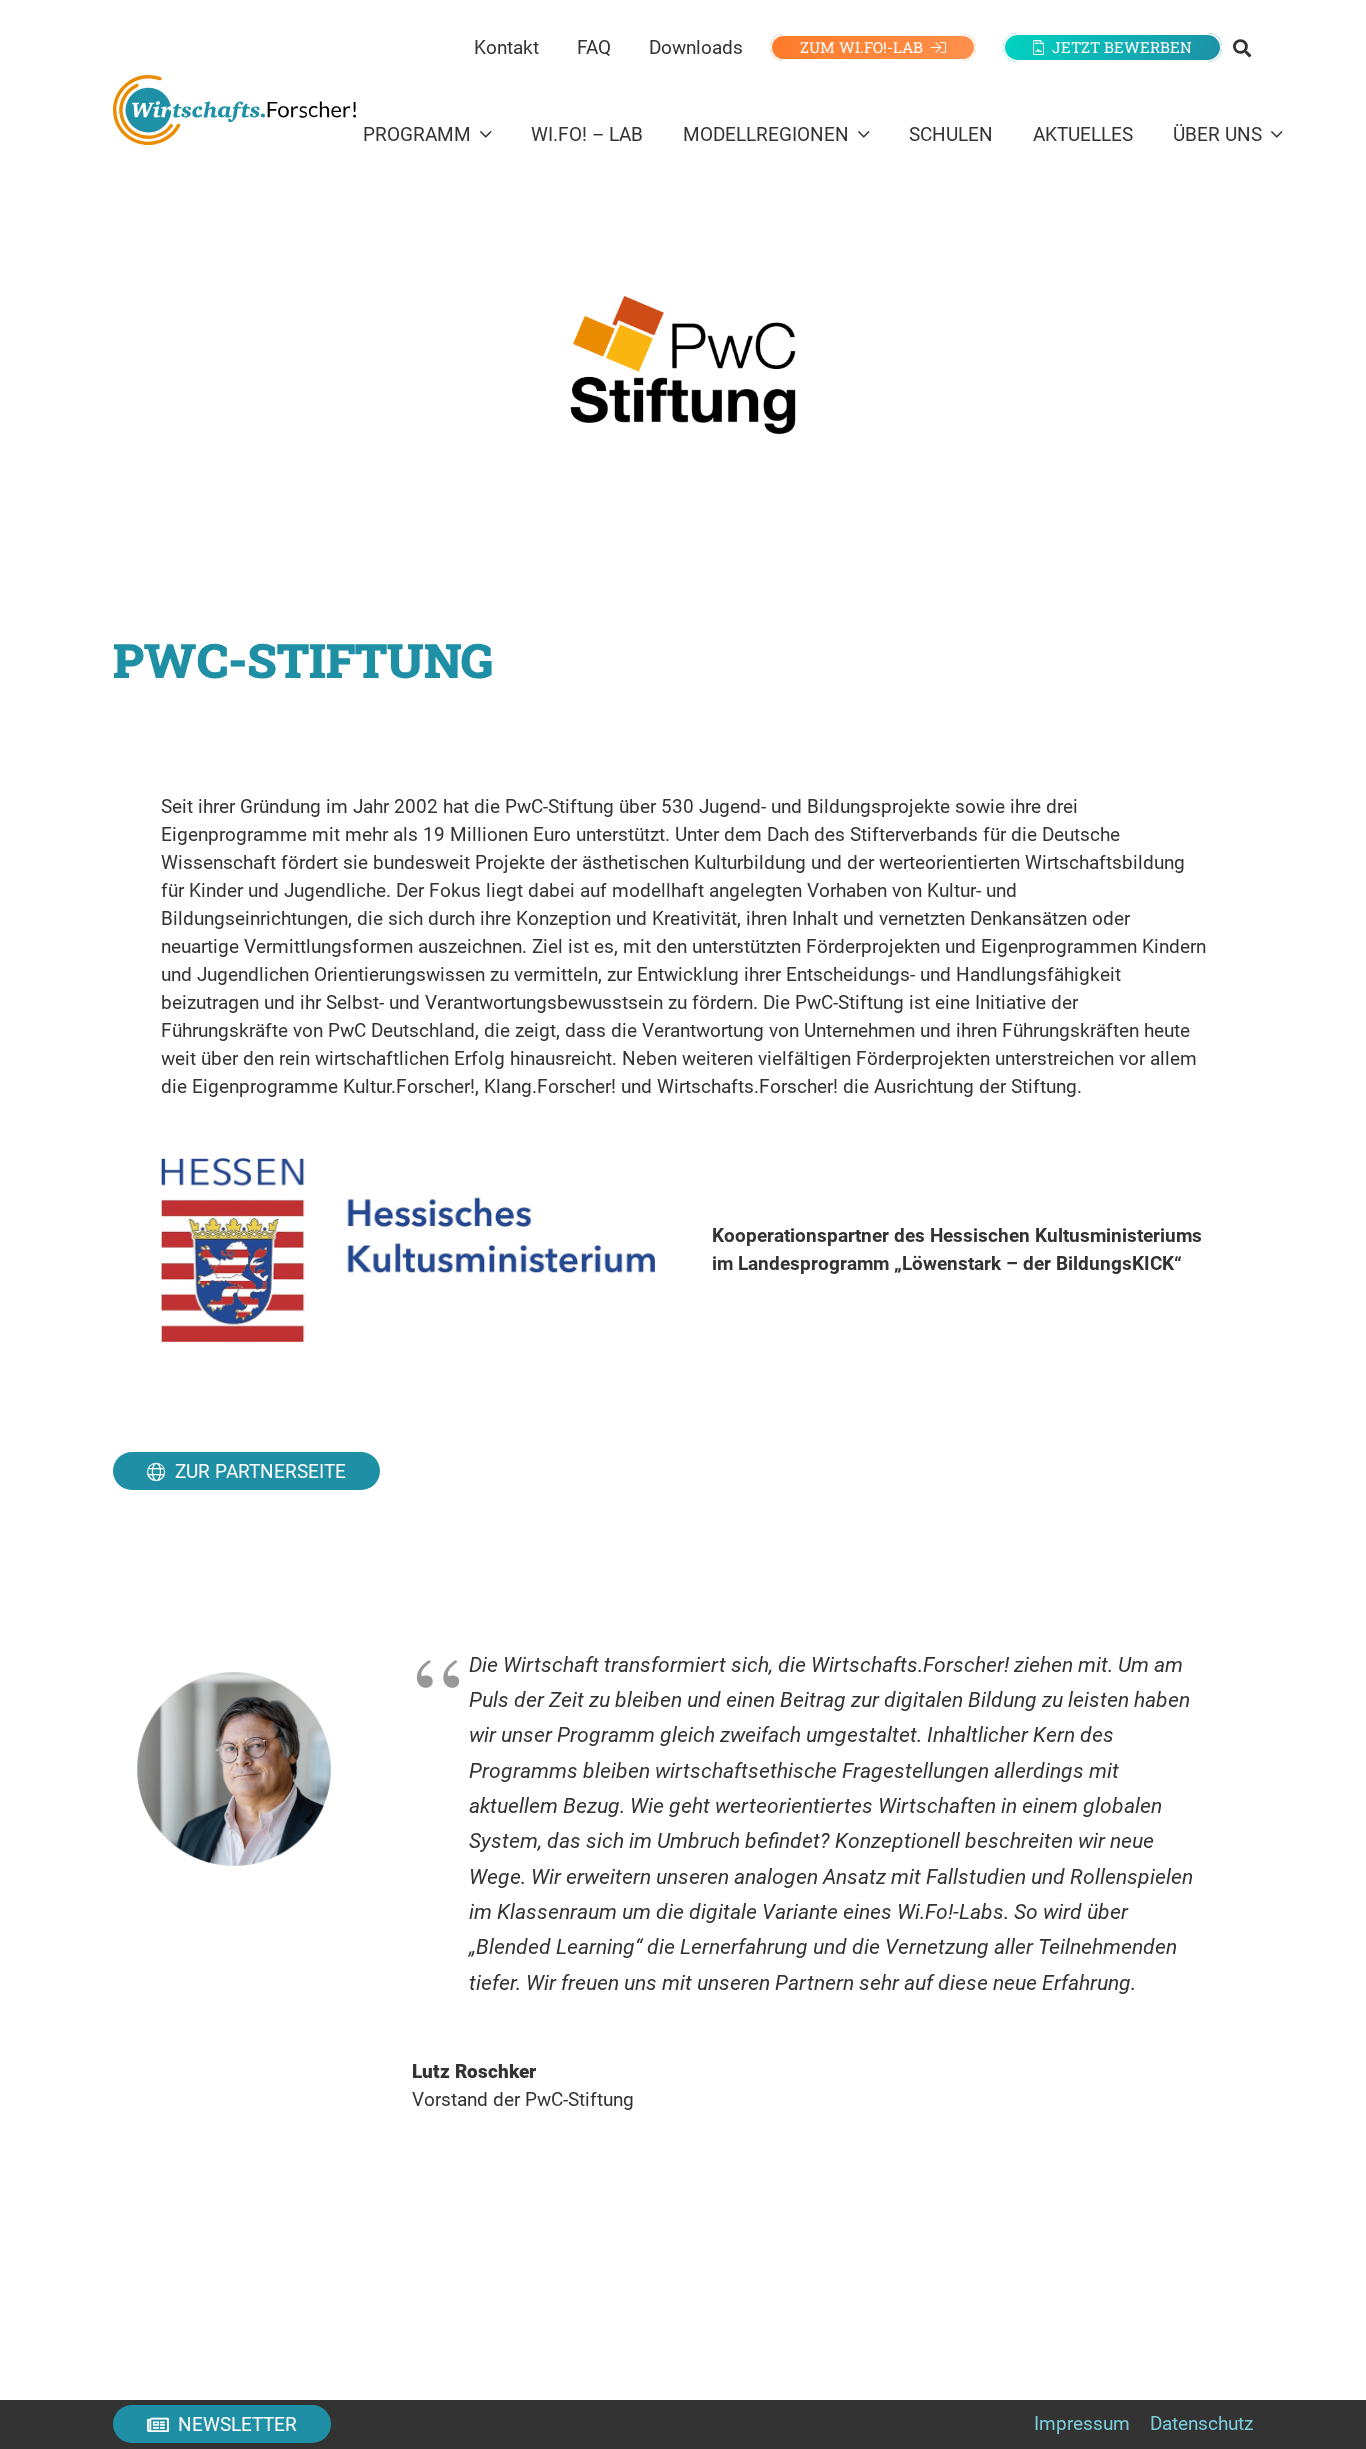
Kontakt (506, 47)
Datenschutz (1201, 2423)
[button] (1242, 48)
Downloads (696, 47)
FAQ (594, 47)
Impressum (1082, 2423)
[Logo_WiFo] (234, 110)
